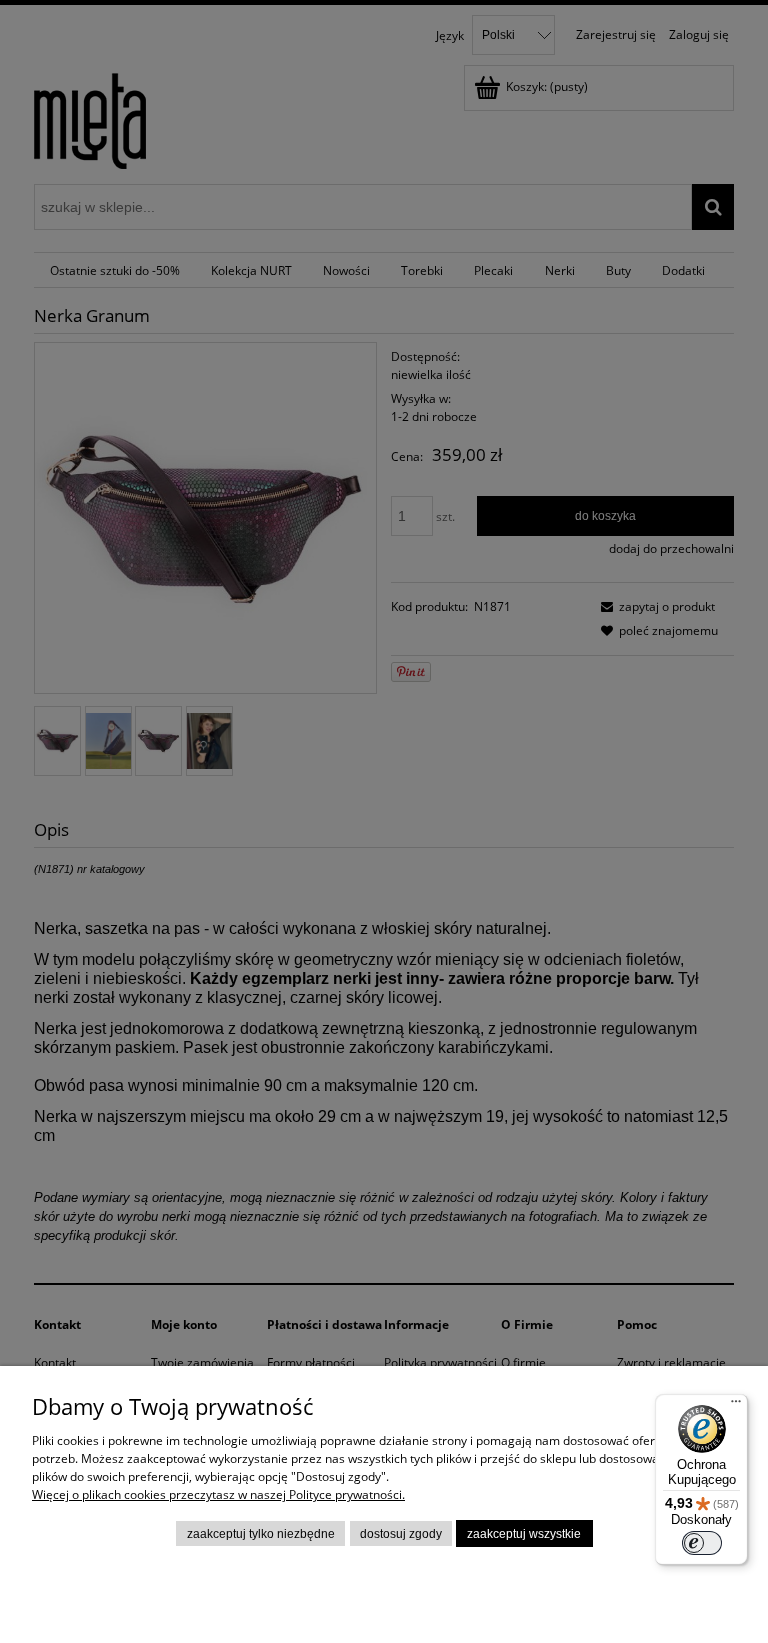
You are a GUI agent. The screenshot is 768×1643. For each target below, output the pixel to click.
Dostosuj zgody (401, 1534)
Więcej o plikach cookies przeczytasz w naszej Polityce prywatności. (218, 1494)
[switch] (702, 1543)
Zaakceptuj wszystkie (524, 1534)
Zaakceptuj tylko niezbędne (261, 1534)
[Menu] (736, 1406)
